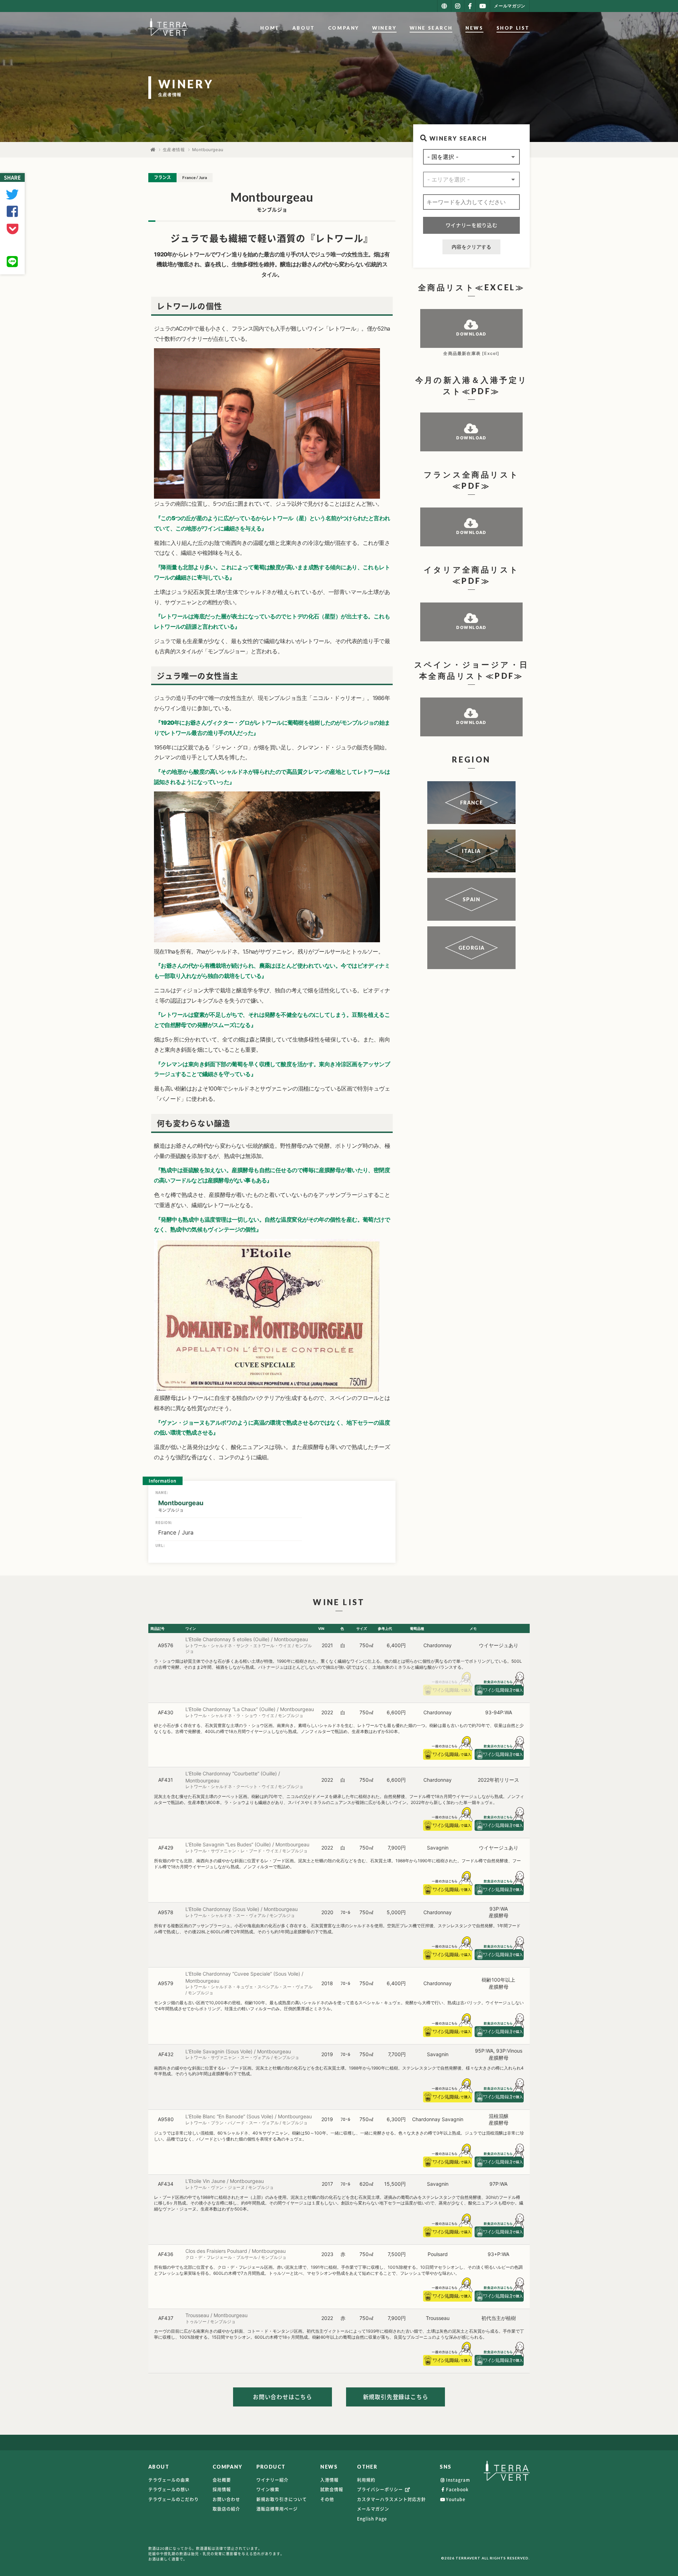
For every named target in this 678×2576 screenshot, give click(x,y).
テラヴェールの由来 (169, 2480)
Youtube (456, 2499)
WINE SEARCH (431, 28)
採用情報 (222, 2489)
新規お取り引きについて (282, 2499)
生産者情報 (174, 150)
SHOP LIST (513, 28)
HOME (270, 28)
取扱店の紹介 (226, 2509)
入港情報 (329, 2480)
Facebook (457, 2489)
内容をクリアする (471, 247)
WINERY (384, 28)
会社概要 (222, 2480)
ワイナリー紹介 (272, 2480)
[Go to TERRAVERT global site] (444, 6)
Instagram (458, 2480)
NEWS (474, 28)
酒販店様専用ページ (277, 2509)
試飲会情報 (332, 2489)
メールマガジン (373, 2509)
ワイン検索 (268, 2489)
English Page (372, 2519)
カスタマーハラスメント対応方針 (391, 2499)
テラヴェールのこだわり (174, 2499)
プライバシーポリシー (381, 2489)
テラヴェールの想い (169, 2489)
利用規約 (366, 2480)
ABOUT (304, 28)
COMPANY (344, 28)
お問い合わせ (226, 2499)
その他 (327, 2499)
